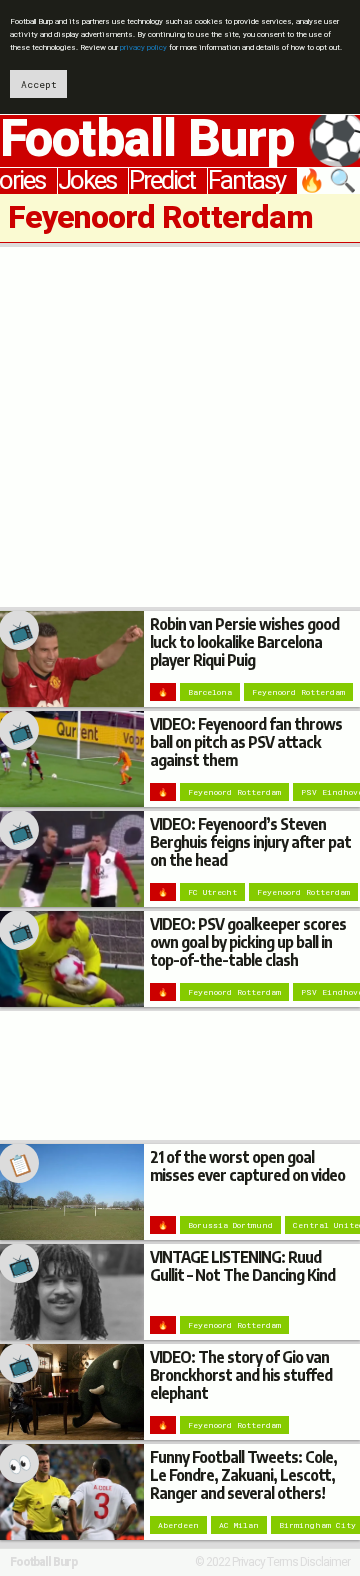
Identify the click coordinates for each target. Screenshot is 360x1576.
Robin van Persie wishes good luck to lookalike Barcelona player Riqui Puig (244, 641)
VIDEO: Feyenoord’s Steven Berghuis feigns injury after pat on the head (250, 841)
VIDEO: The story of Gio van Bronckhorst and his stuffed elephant (241, 1374)
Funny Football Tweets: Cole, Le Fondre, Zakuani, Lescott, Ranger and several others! (243, 1474)
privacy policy (143, 47)
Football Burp (43, 1562)
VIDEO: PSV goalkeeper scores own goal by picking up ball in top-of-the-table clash (248, 941)
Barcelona (210, 692)
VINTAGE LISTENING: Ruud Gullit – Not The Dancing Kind (242, 1265)
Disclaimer (325, 1562)
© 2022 (212, 1562)
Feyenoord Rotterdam (298, 692)
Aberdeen (178, 1525)
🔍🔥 (329, 181)
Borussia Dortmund (230, 1225)
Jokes (87, 181)
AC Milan (239, 1525)
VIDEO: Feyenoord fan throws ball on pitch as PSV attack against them (246, 741)
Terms (282, 1562)
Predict (162, 181)
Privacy (248, 1562)
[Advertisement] (180, 427)
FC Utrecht (212, 892)
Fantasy (246, 181)
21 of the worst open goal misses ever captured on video (247, 1165)
